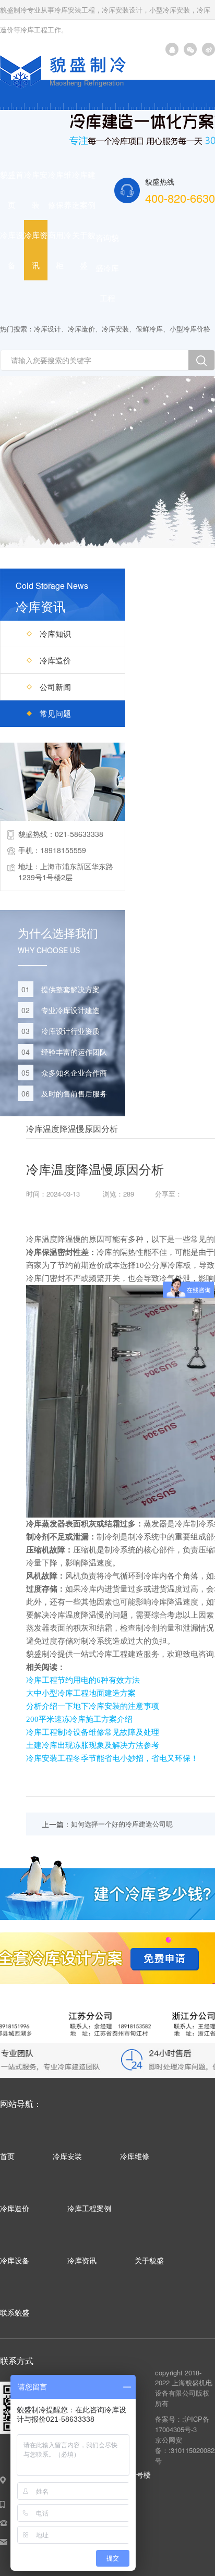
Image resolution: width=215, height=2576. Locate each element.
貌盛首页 (12, 189)
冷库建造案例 (84, 189)
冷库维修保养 (60, 189)
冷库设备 (12, 250)
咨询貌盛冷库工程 (107, 268)
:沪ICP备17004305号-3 (182, 2424)
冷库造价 (81, 329)
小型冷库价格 (190, 329)
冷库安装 (36, 189)
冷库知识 (55, 633)
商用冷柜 (60, 250)
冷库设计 (47, 329)
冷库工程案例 (89, 2208)
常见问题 (55, 713)
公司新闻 (55, 687)
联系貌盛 (15, 2312)
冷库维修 (135, 2156)
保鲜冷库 (149, 329)
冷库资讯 (36, 250)
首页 (7, 2156)
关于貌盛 (84, 250)
